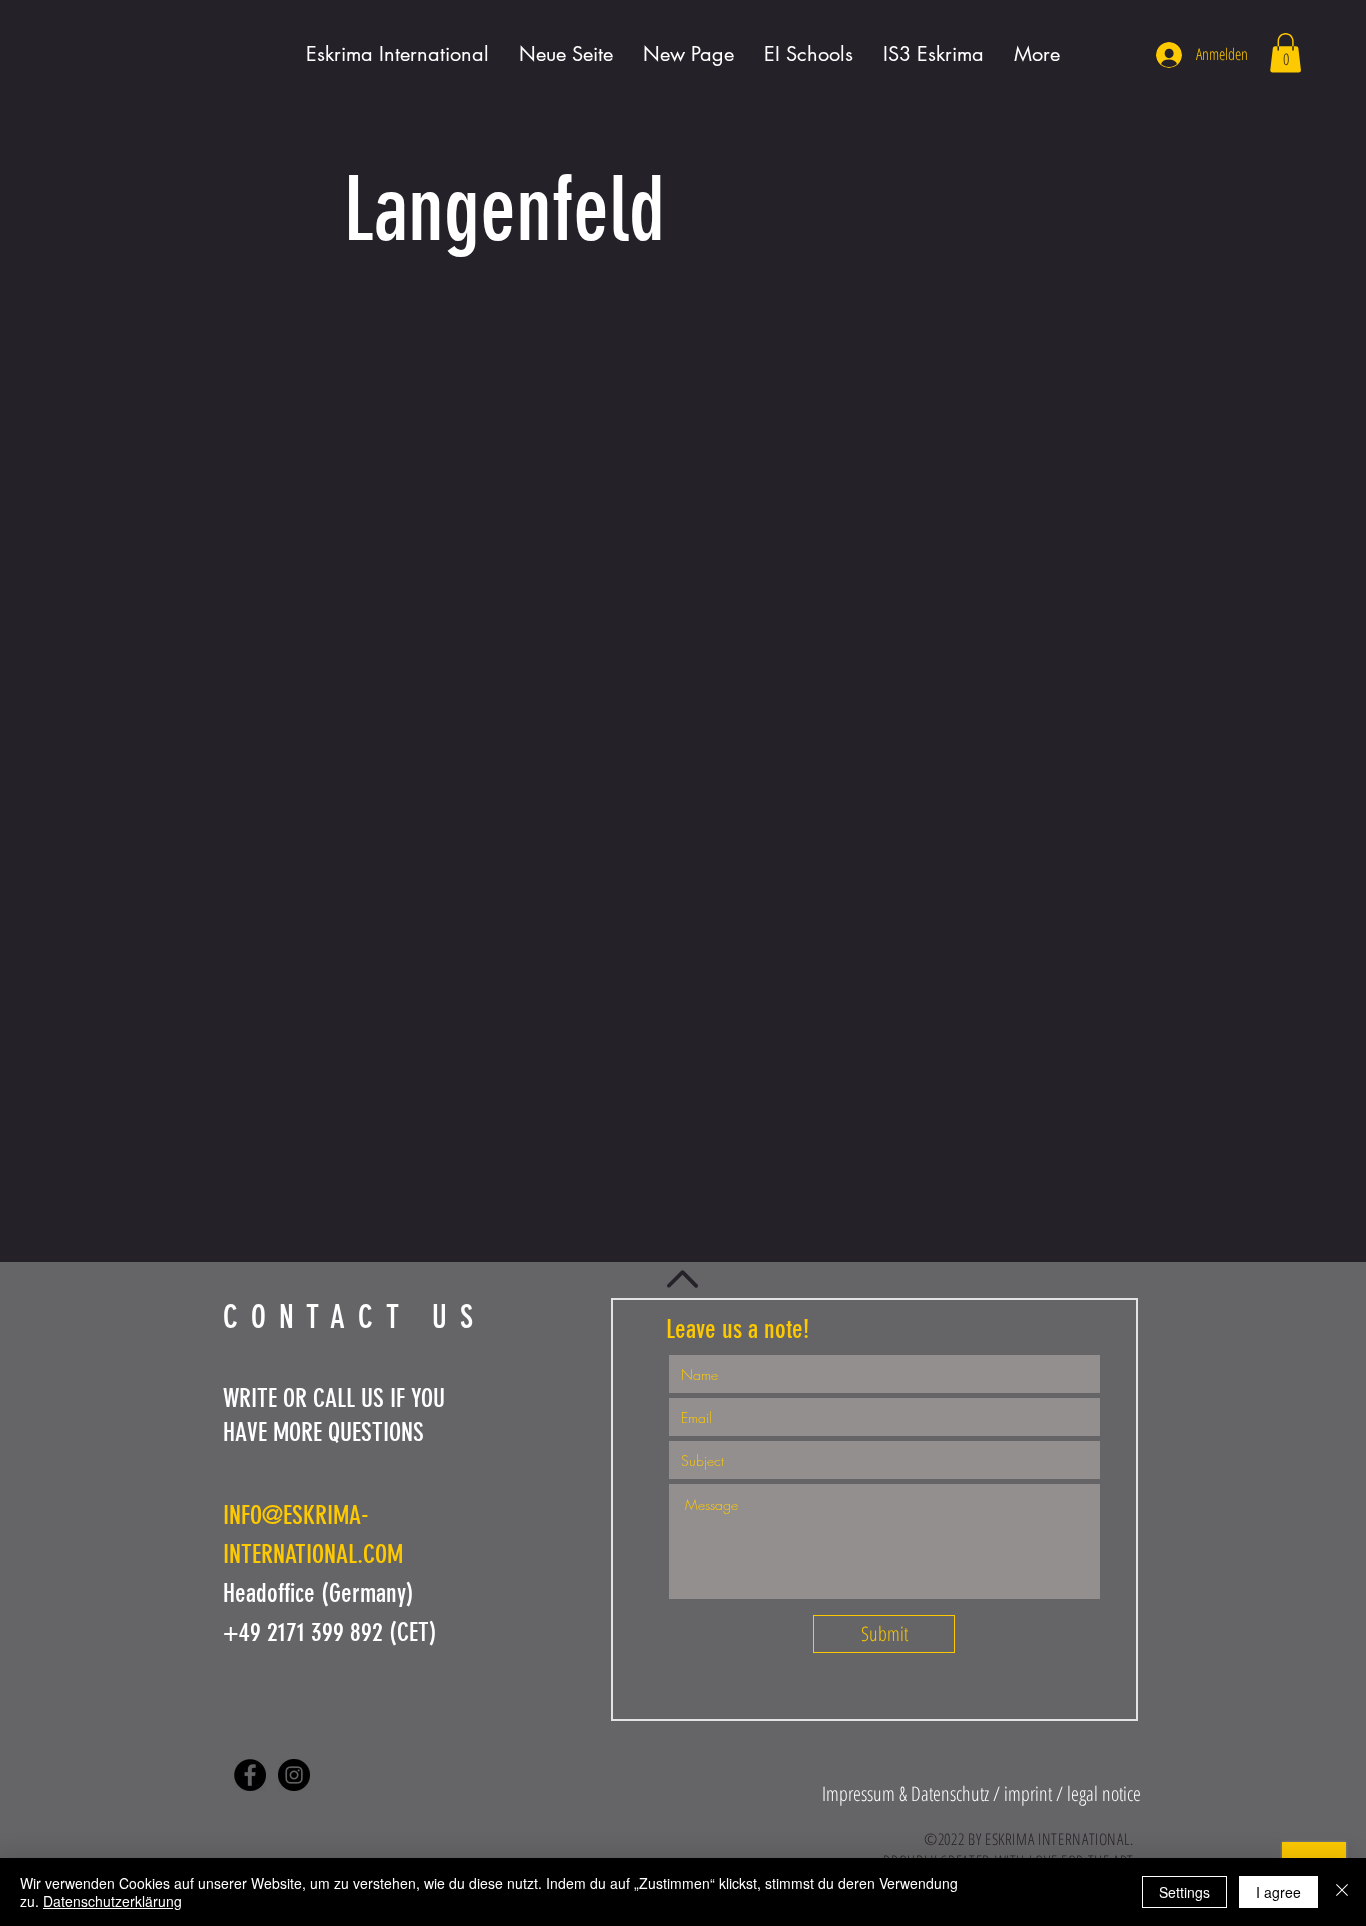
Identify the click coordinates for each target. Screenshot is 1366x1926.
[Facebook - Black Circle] (250, 1775)
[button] (1285, 52)
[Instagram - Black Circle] (294, 1775)
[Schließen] (1342, 1892)
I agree (1278, 1892)
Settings (1184, 1892)
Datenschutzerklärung (112, 1901)
